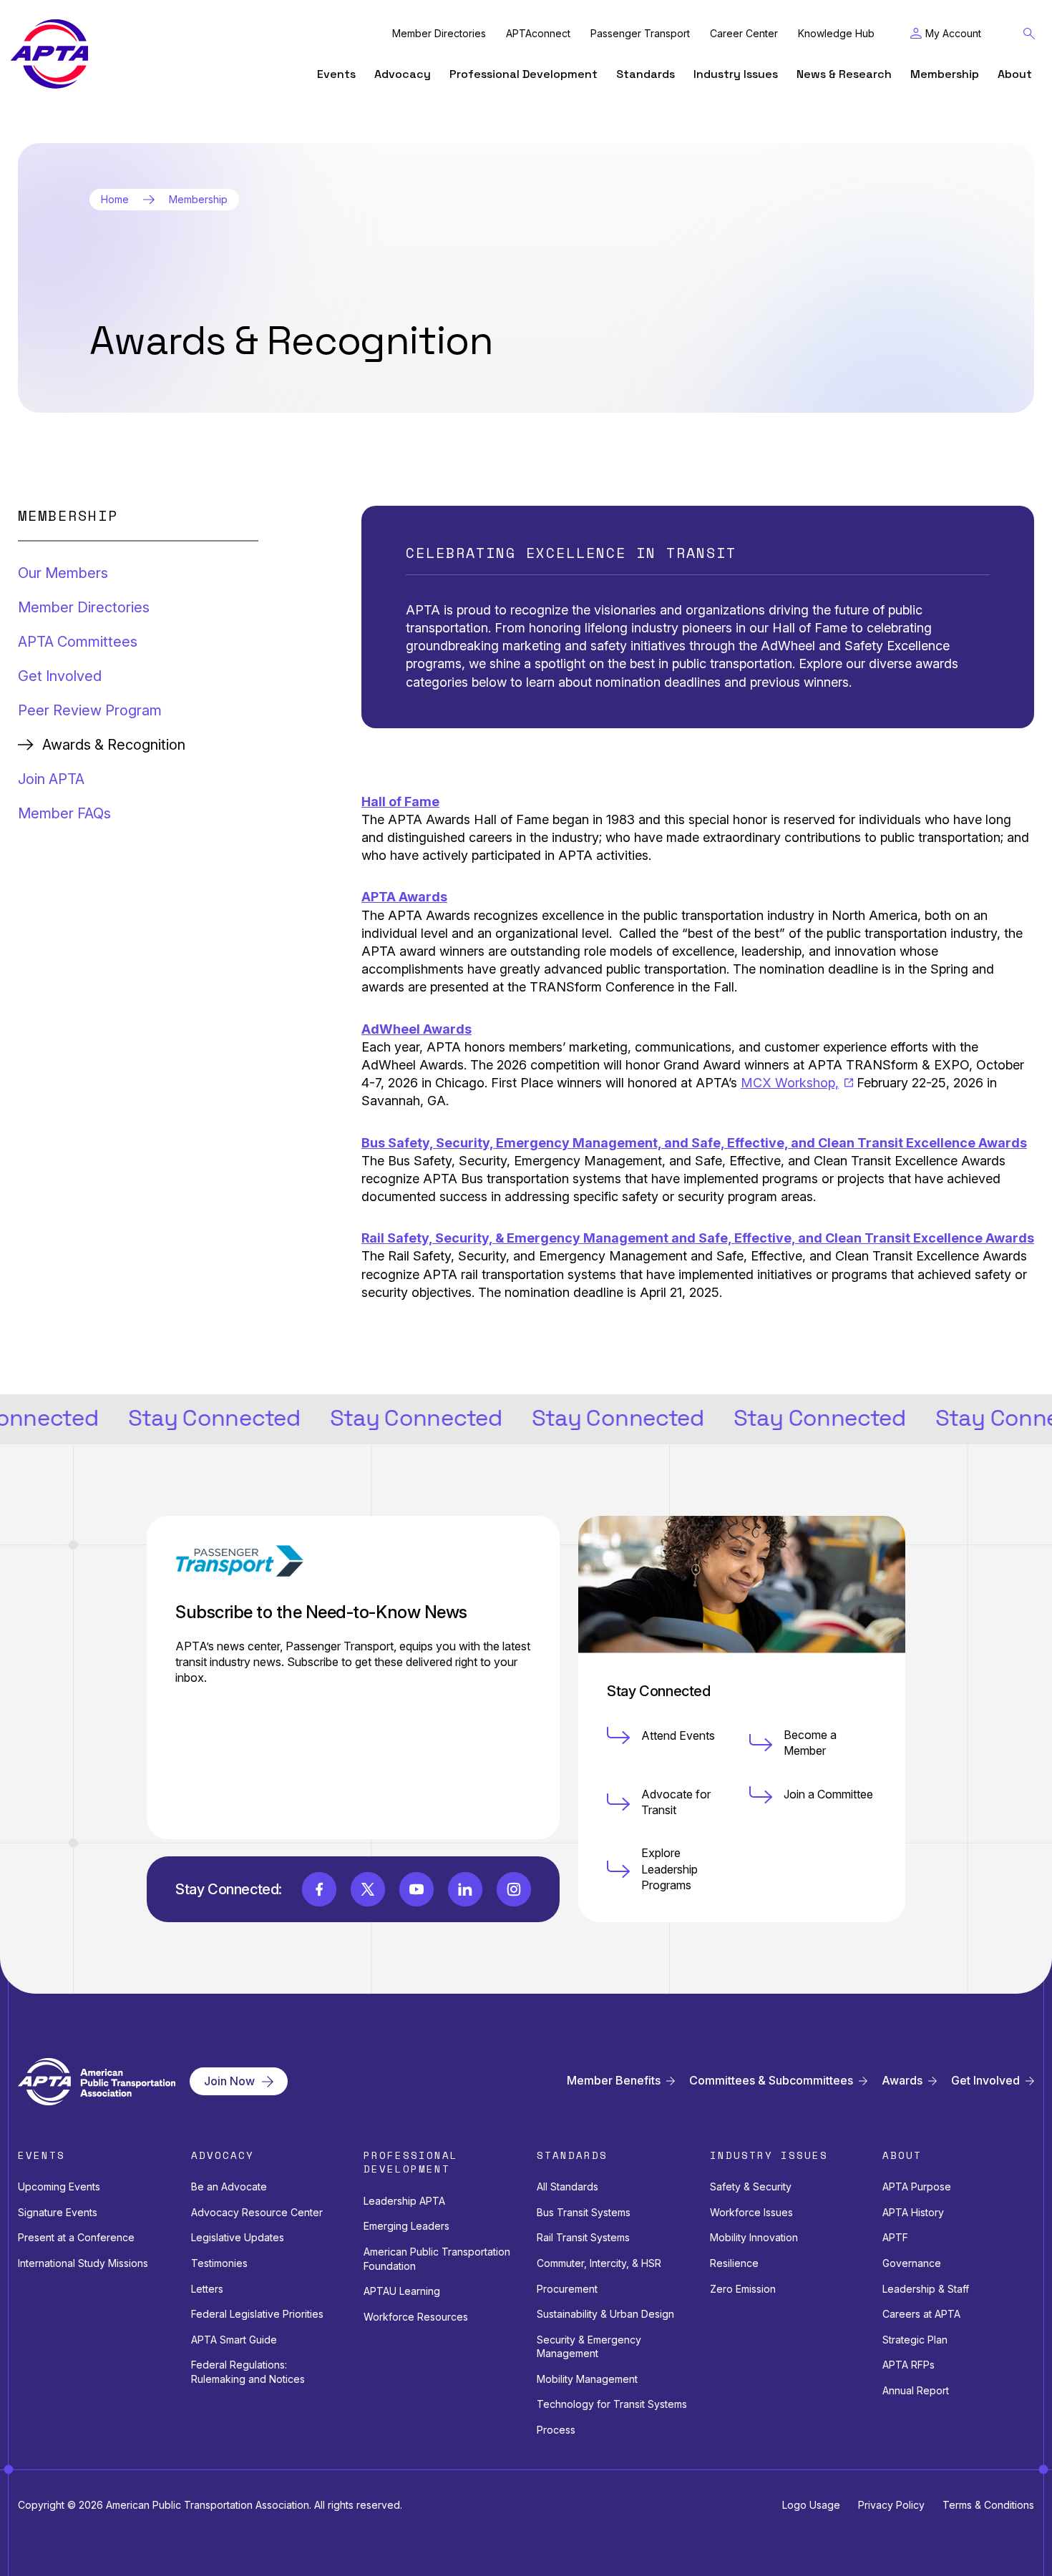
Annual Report (916, 2390)
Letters (207, 2289)
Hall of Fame (400, 802)
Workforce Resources (416, 2317)
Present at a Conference (76, 2237)
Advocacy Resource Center (257, 2212)
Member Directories (439, 34)
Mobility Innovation (754, 2237)
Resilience (734, 2263)
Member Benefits (614, 2081)
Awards (902, 2081)
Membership (945, 74)
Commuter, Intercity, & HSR (599, 2263)
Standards (646, 74)
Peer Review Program (90, 710)
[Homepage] (49, 54)
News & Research (844, 74)
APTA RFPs (909, 2365)
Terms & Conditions (988, 2505)
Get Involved (60, 676)
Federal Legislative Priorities (257, 2314)
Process (556, 2430)
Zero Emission (743, 2289)
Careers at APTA (921, 2314)
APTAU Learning (402, 2291)
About (1015, 74)
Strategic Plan (915, 2340)
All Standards (568, 2186)
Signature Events (58, 2212)
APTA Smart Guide (234, 2340)
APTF (895, 2237)
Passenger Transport (640, 34)
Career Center (744, 34)
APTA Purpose (917, 2186)
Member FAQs (64, 813)
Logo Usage (811, 2505)
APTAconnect (538, 34)
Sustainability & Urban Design (605, 2314)
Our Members (63, 573)
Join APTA (51, 779)
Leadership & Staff (926, 2289)
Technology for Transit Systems (612, 2404)
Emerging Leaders (406, 2226)
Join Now (229, 2081)
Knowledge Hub (836, 34)
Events (336, 74)
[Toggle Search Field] (1029, 34)
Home (115, 200)
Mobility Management (587, 2379)
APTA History (913, 2212)
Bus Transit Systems (584, 2212)
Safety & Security (751, 2186)
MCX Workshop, (790, 1083)
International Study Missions (83, 2263)
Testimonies (219, 2263)
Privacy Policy (891, 2505)
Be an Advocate (229, 2186)
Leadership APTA (404, 2201)
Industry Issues (736, 74)
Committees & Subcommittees (771, 2081)
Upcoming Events (59, 2186)
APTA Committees (78, 642)
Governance (912, 2263)
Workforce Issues (751, 2212)
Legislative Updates (238, 2237)
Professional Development (523, 74)
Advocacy (403, 74)
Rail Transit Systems (583, 2237)
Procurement (567, 2289)
